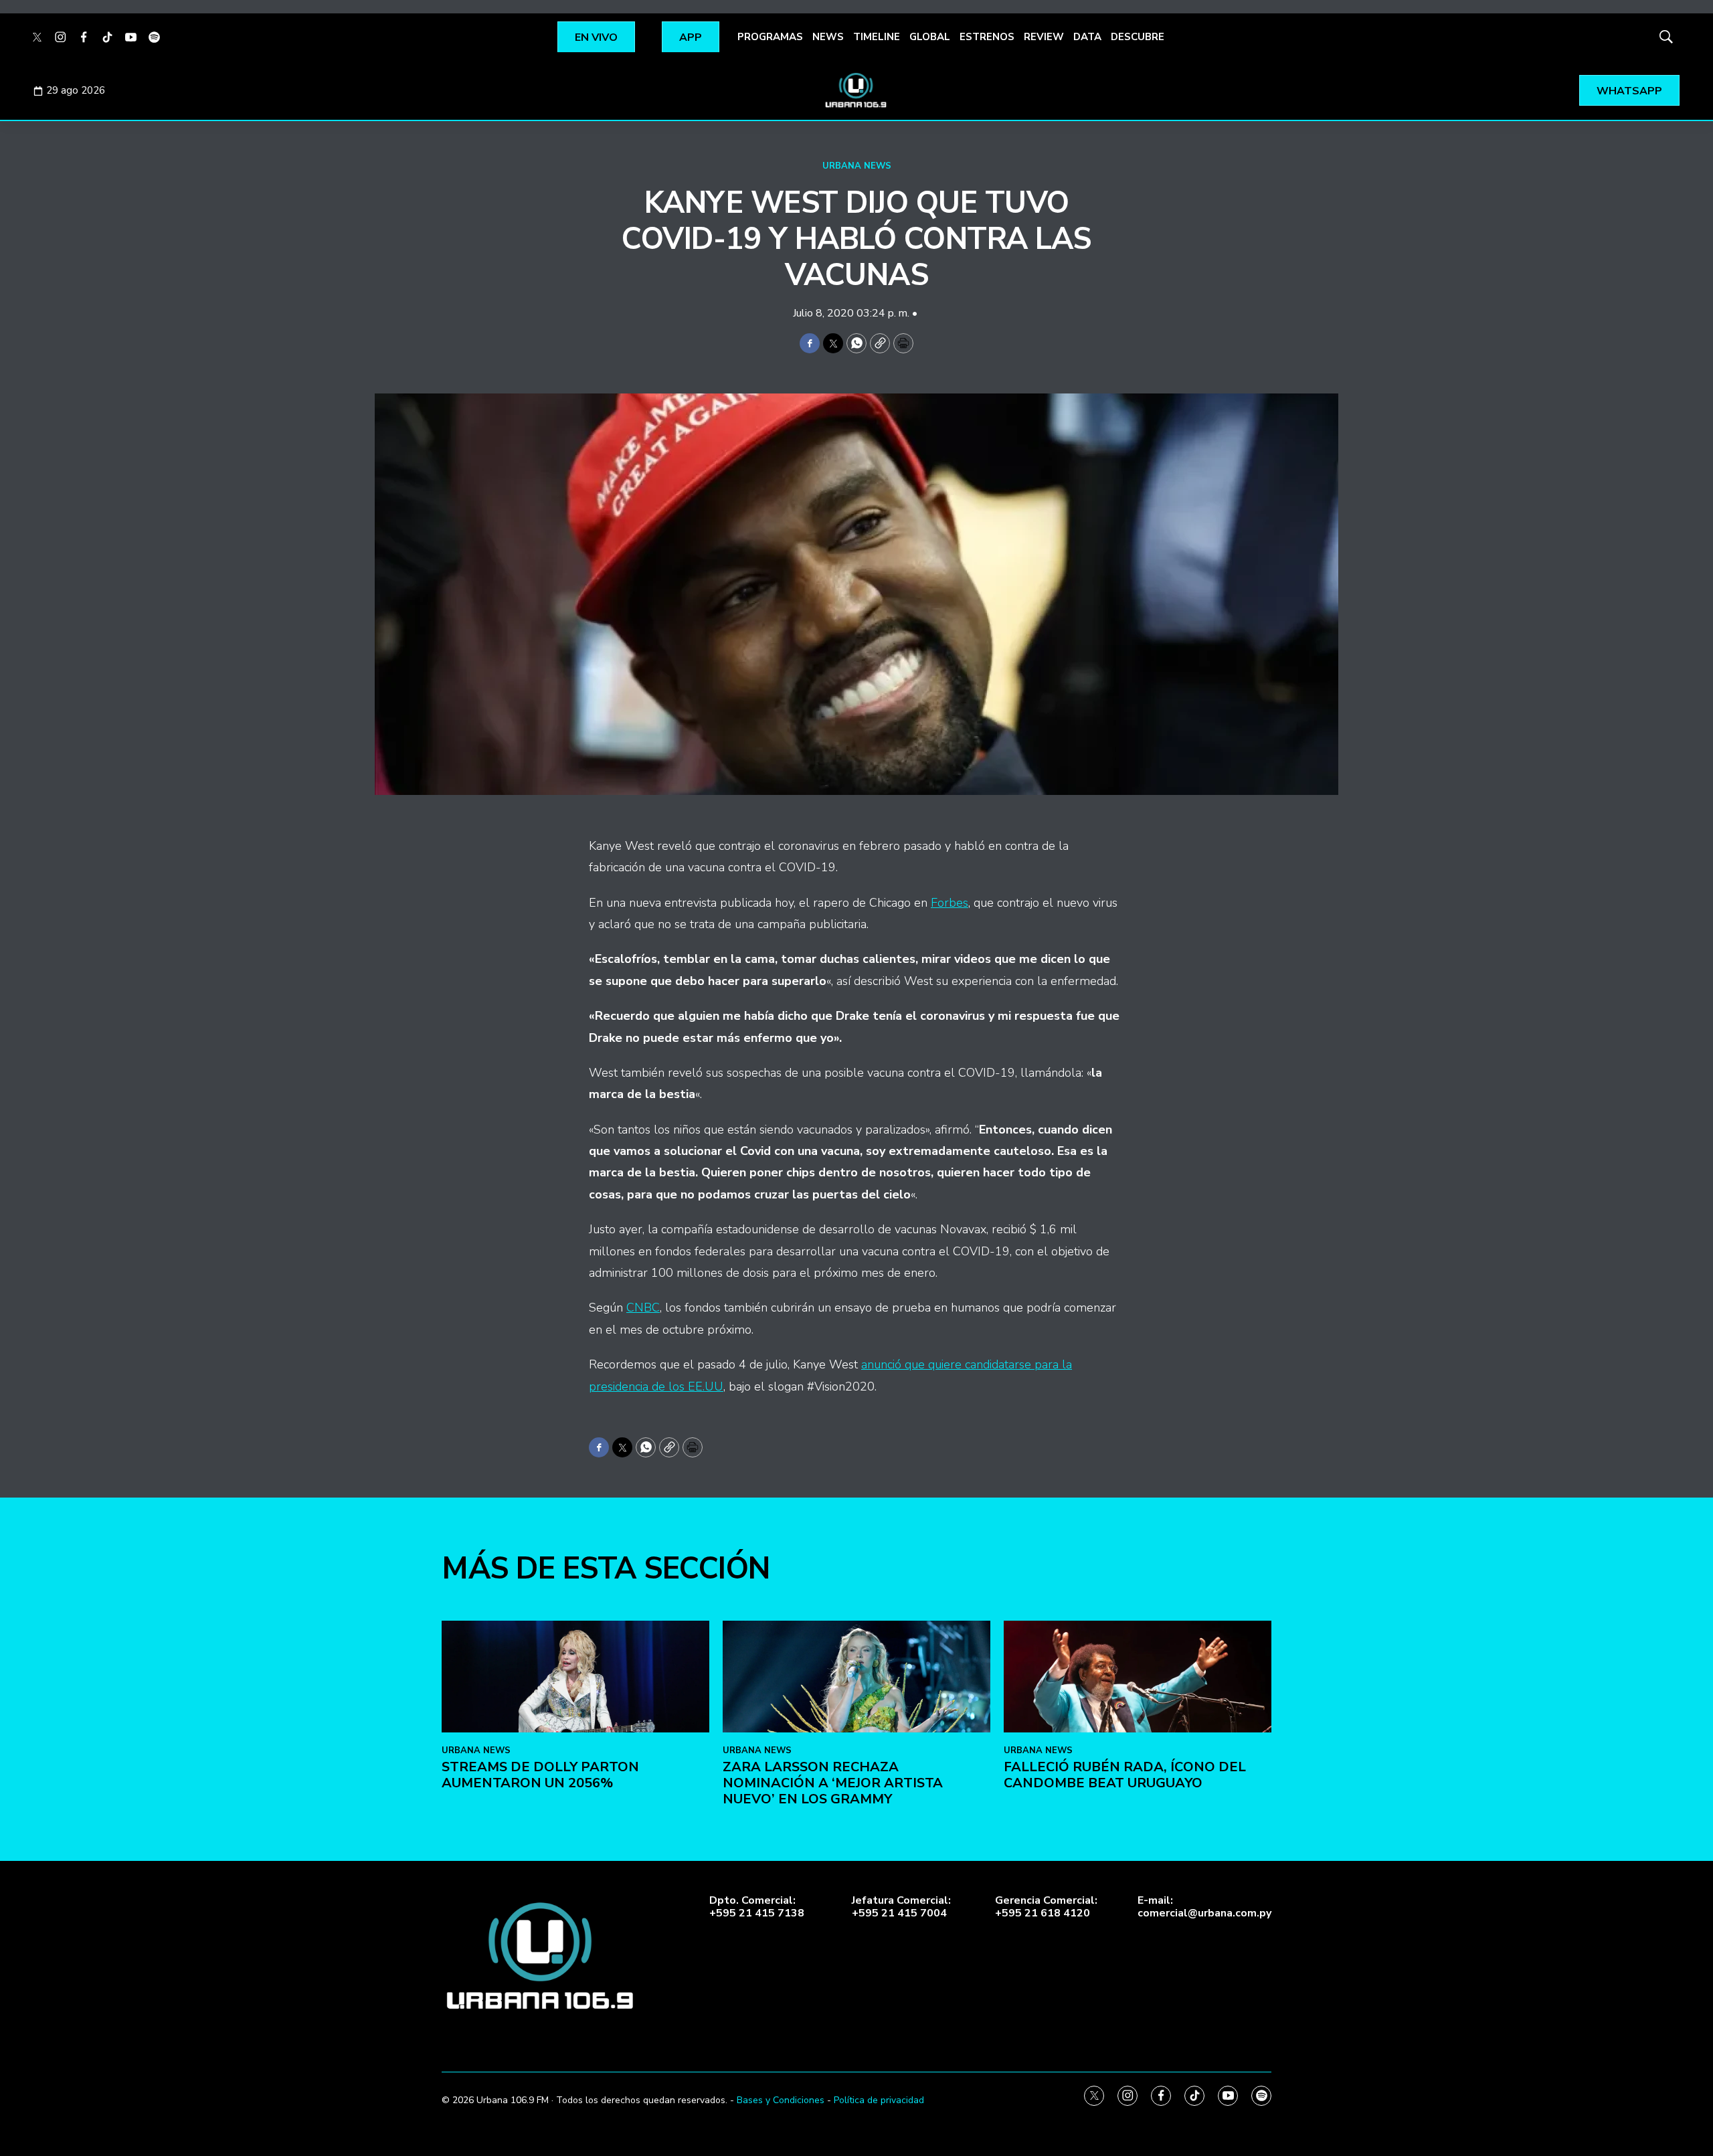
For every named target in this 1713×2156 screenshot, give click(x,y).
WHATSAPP (1629, 91)
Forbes (950, 903)
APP (691, 37)
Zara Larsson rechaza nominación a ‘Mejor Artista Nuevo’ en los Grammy (833, 1783)
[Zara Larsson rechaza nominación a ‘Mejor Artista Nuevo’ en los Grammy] (856, 1677)
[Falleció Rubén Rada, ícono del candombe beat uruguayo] (1138, 1677)
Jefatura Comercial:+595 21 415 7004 (901, 1907)
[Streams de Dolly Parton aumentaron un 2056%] (575, 1677)
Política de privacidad (879, 2100)
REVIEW (1044, 37)
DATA (1087, 37)
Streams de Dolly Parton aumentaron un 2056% (540, 1775)
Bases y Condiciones (781, 2100)
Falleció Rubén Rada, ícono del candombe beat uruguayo (1125, 1775)
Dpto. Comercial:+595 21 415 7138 (757, 1907)
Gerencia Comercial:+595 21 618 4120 (1046, 1907)
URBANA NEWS (857, 166)
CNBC (643, 1308)
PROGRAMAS (770, 37)
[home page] (856, 90)
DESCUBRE (1138, 37)
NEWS (828, 37)
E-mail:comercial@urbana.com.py (1204, 1907)
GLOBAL (930, 37)
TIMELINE (877, 37)
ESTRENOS (987, 37)
